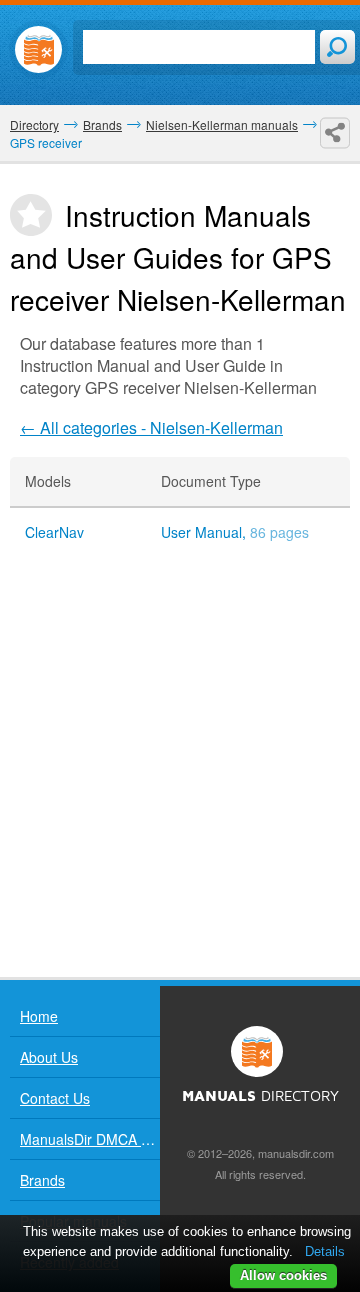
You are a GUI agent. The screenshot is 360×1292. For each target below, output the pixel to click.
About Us (49, 1057)
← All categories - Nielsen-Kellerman (151, 427)
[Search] (337, 47)
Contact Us (55, 1098)
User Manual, (235, 532)
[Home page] (38, 49)
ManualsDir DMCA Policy (90, 1139)
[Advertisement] (180, 767)
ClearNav (54, 532)
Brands (42, 1180)
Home (39, 1016)
